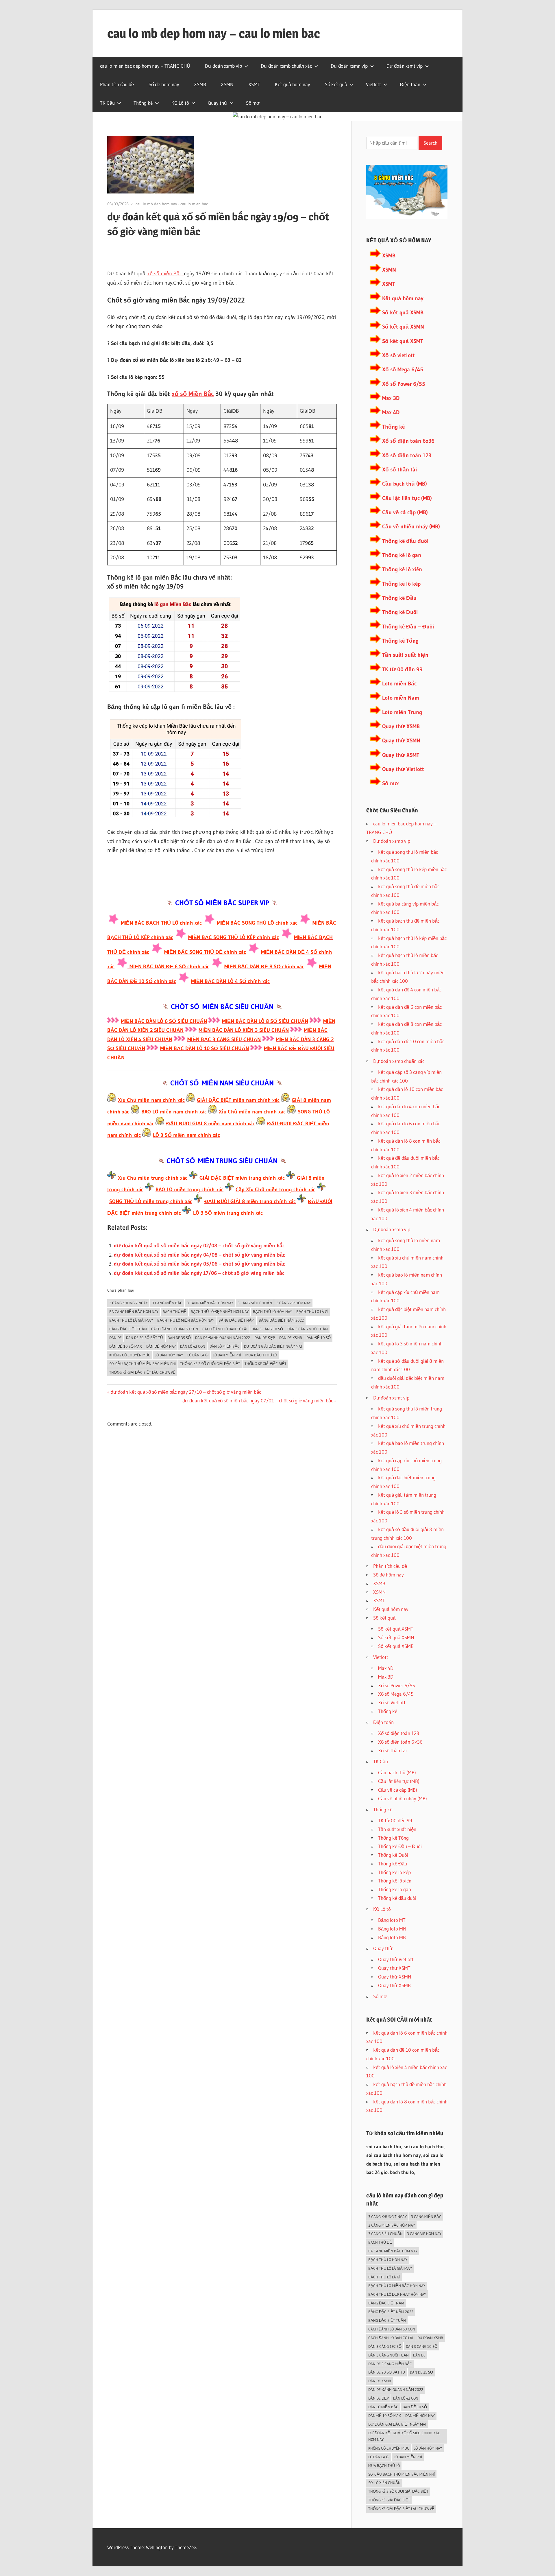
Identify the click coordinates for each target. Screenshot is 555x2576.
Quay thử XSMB (401, 726)
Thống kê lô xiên (402, 569)
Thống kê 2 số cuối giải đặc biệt (210, 1364)
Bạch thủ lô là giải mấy (131, 1320)
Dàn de (115, 1338)
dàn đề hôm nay (161, 1346)
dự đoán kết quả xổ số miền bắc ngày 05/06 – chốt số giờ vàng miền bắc (199, 1264)
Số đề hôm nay (164, 84)
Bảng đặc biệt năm (236, 1320)
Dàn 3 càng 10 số (267, 1329)
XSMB (200, 84)
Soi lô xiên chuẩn (384, 2483)
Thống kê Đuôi (400, 612)
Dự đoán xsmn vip (349, 66)
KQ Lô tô (180, 103)
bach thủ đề (175, 1312)
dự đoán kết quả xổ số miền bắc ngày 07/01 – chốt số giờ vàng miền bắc (258, 1401)
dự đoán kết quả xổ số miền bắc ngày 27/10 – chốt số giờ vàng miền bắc (186, 1392)
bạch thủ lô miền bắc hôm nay (186, 1320)
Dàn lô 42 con (193, 1346)
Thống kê (143, 103)
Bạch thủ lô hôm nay (272, 1312)
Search (430, 143)
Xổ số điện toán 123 (407, 455)
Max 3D (391, 398)
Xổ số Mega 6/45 (403, 369)
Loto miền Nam (401, 698)
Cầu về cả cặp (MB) (405, 512)
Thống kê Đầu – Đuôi (408, 627)
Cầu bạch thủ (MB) (405, 484)
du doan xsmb (430, 2338)
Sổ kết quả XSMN (403, 327)
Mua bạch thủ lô (261, 1355)
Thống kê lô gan (402, 555)
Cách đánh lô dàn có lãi (225, 1329)
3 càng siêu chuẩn (255, 1303)
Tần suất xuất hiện (405, 655)
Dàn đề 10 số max (126, 1346)
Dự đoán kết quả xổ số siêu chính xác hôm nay (404, 2436)
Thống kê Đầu (399, 598)
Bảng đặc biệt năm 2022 (281, 1320)
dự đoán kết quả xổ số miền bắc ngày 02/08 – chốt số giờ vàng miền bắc (199, 1246)
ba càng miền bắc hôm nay (134, 1312)
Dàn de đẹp (265, 1338)
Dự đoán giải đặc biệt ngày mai (273, 1346)
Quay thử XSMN (401, 741)
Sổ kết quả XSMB (403, 312)
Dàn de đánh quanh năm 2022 (223, 1338)
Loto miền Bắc (399, 684)
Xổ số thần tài (399, 470)
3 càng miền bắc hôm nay (210, 1303)
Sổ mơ (253, 103)
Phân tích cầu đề (117, 84)
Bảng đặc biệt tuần (128, 1329)
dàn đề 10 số (319, 1338)
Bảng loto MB (392, 1937)
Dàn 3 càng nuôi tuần (308, 1329)
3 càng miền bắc (167, 1303)
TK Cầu (107, 103)
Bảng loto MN (392, 1929)
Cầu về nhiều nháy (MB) (411, 527)
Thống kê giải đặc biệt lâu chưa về (142, 1372)
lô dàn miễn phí (227, 1355)
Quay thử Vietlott (403, 769)
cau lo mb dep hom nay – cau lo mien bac (214, 33)
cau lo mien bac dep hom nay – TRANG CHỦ (145, 66)
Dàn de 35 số (179, 1338)
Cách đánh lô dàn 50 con (175, 1329)
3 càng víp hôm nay (294, 1303)
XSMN (227, 84)
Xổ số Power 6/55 (404, 384)
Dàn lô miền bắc (225, 1346)
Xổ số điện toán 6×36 (400, 1742)
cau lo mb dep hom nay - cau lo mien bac (172, 204)
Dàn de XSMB (291, 1338)
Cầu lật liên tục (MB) (407, 498)
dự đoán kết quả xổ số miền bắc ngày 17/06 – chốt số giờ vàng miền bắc (199, 1273)
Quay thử (218, 103)
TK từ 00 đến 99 (402, 669)
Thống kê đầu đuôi (405, 541)
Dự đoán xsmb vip (223, 66)
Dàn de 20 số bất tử (145, 1338)
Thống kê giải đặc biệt (266, 1364)
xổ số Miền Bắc (193, 394)
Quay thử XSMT (401, 755)
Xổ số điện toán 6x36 (408, 441)
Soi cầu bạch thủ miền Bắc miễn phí (143, 1364)
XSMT (254, 84)
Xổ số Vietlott (392, 1702)
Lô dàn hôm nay (169, 1355)
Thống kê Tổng (400, 641)
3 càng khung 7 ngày (128, 1303)
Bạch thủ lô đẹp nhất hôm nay (220, 1312)
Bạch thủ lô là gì (312, 1312)
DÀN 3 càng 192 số (385, 2346)
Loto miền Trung (402, 712)
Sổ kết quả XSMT (403, 341)
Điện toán (410, 84)
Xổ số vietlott (398, 355)
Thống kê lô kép (401, 584)
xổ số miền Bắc (166, 274)
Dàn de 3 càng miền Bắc (390, 2364)
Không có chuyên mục (130, 1355)
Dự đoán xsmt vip (405, 66)
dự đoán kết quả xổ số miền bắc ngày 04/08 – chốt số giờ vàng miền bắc (199, 1255)
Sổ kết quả (336, 84)
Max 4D (391, 412)
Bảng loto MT (392, 1920)
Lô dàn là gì (198, 1355)
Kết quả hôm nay (293, 84)
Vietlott (373, 84)
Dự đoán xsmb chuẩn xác (286, 66)
